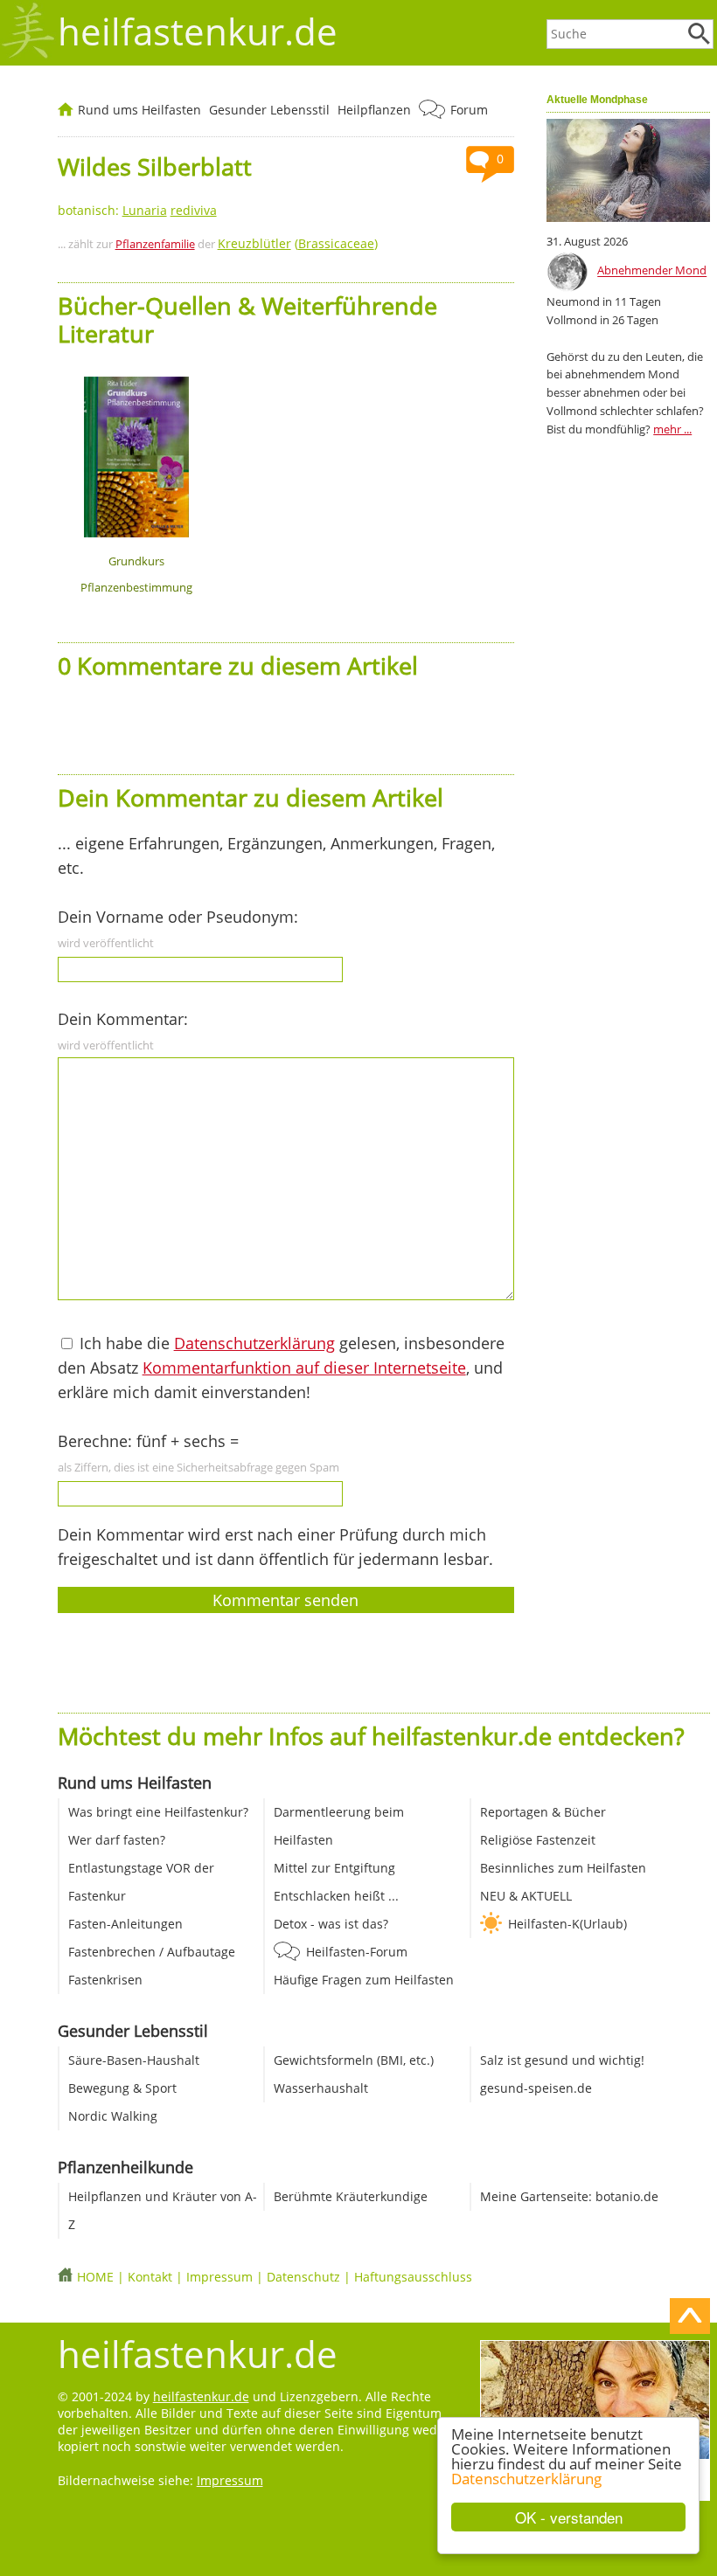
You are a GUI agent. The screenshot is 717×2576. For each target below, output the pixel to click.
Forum (469, 110)
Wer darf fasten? (117, 1840)
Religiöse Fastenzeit (538, 1840)
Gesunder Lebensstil (269, 110)
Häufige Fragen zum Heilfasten (364, 1980)
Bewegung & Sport (122, 2088)
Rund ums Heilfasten (139, 110)
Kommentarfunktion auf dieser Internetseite (304, 1368)
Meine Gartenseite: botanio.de (569, 2196)
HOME (95, 2277)
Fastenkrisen (105, 1980)
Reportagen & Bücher (543, 1812)
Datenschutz (303, 2277)
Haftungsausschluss (413, 2277)
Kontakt (150, 2277)
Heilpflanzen (374, 110)
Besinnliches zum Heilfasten (563, 1868)
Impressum (219, 2277)
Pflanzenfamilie (155, 244)
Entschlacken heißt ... (336, 1896)
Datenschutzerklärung (526, 2479)
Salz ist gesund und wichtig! (562, 2060)
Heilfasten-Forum (357, 1952)
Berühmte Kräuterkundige (351, 2196)
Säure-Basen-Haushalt (134, 2060)
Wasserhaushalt (321, 2088)
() (298, 243)
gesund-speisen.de (536, 2088)
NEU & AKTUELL (526, 1896)
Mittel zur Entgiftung (334, 1868)
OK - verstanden (569, 2517)
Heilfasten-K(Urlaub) (567, 1924)
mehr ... (672, 429)
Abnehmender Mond (652, 271)
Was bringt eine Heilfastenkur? (158, 1812)
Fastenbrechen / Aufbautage (152, 1952)
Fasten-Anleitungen (125, 1924)
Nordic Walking (113, 2116)
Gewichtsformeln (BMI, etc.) (354, 2060)
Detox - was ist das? (331, 1924)
